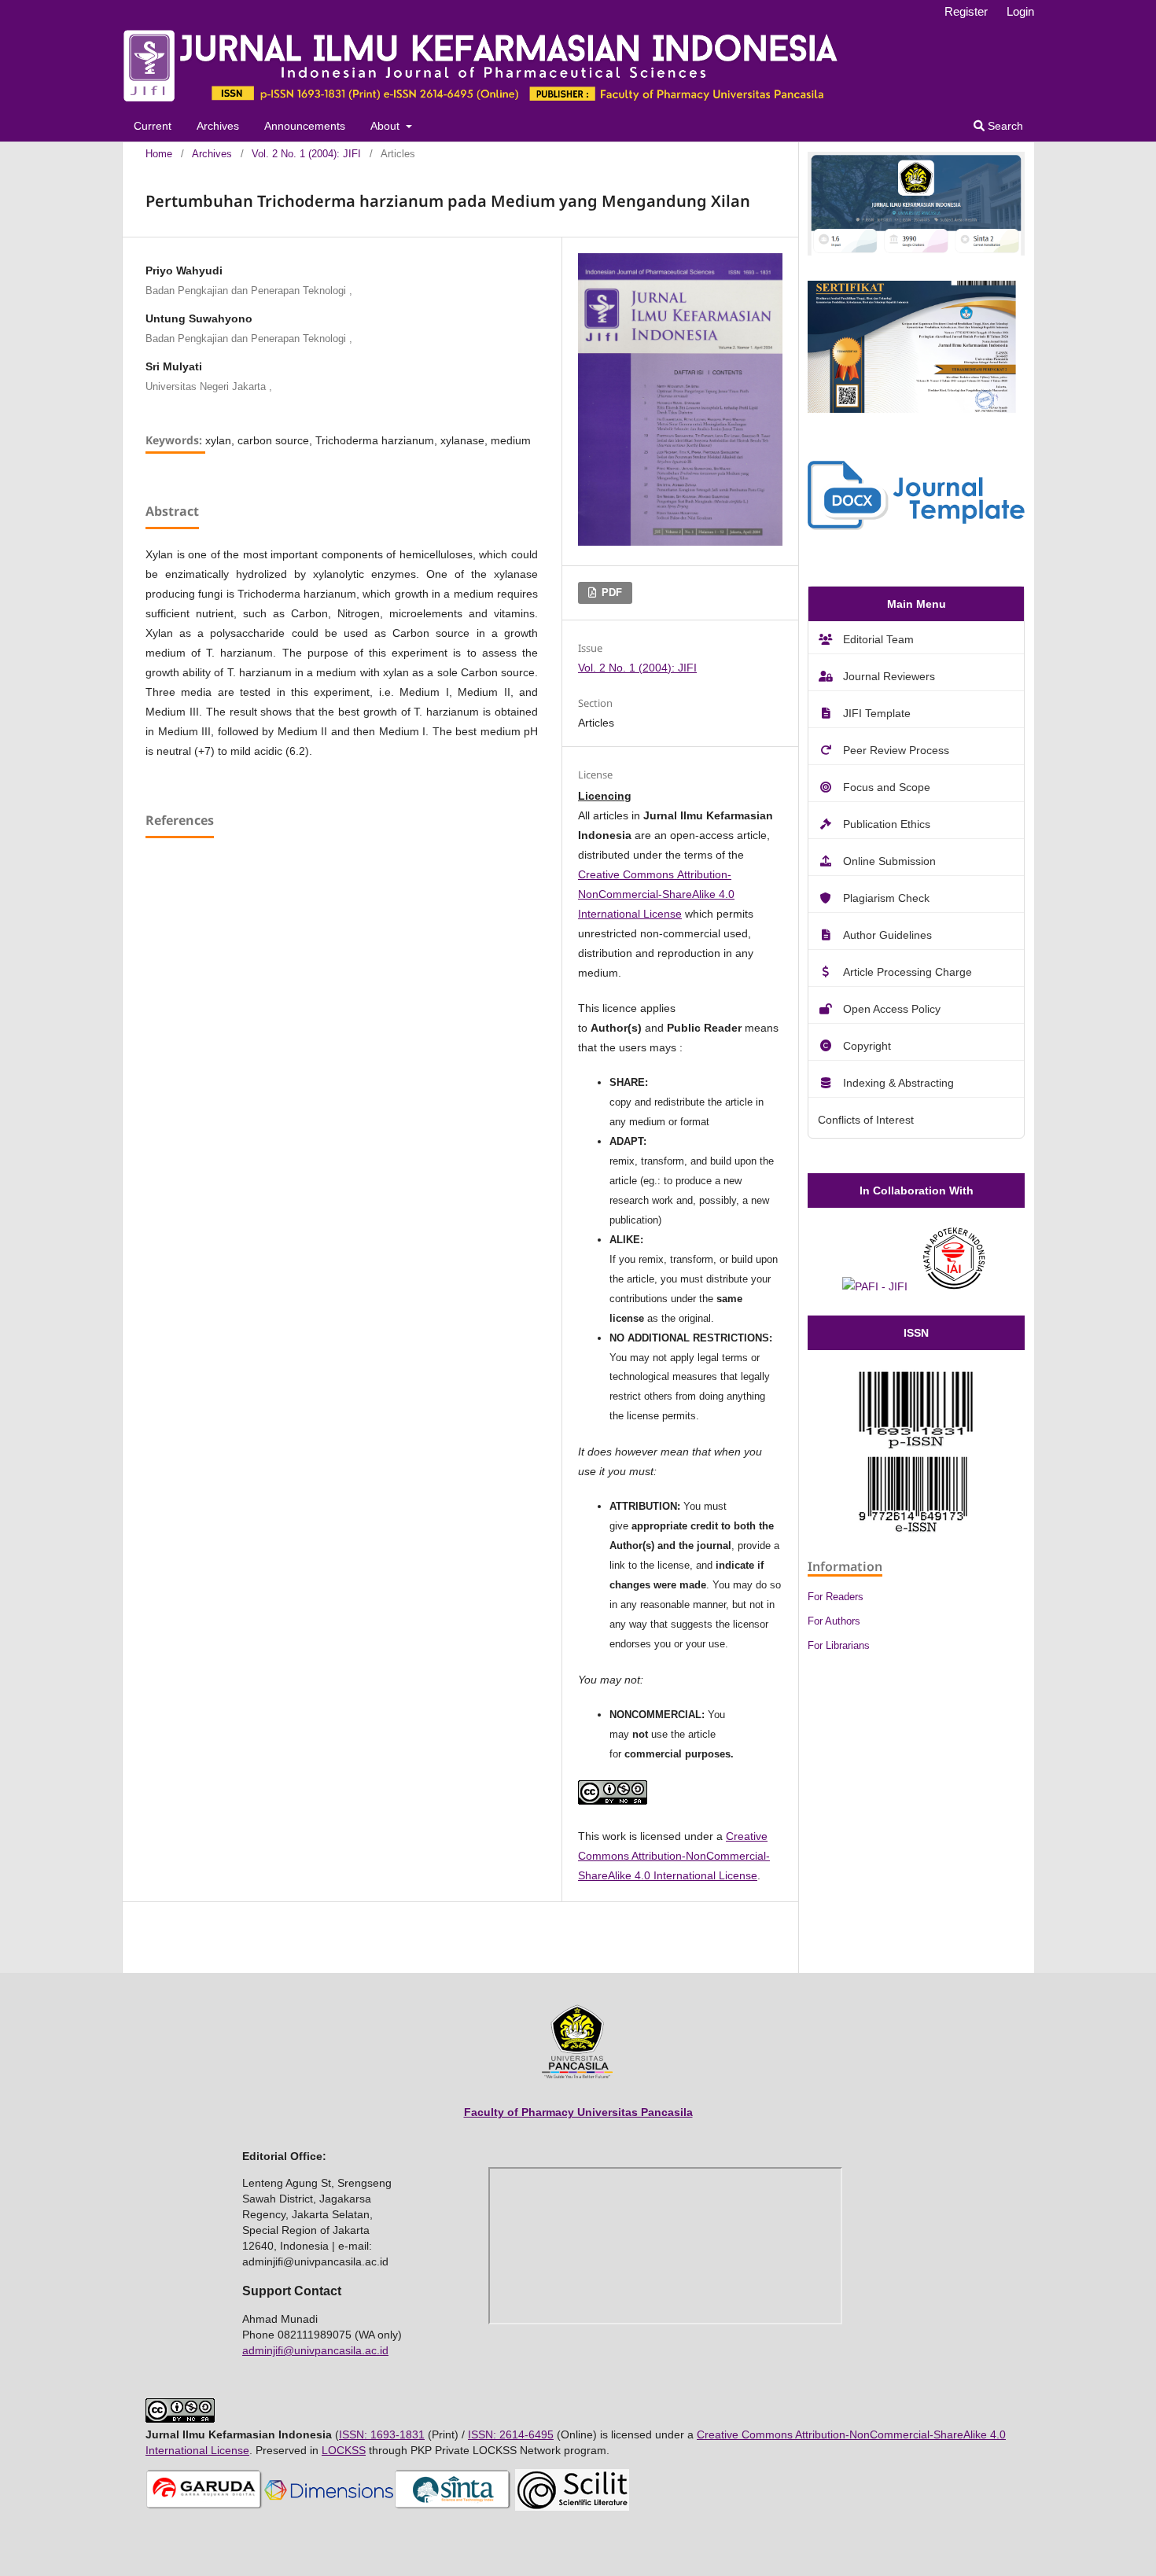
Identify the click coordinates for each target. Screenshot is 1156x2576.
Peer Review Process (896, 750)
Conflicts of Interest (866, 1120)
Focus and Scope (887, 787)
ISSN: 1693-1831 (382, 2434)
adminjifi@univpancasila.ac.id (315, 2350)
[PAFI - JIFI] (875, 1286)
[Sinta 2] (916, 252)
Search (1004, 126)
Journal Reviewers (889, 676)
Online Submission (889, 861)
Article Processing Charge (907, 972)
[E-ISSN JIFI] (916, 1529)
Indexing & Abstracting (898, 1083)
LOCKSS (344, 2450)
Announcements (305, 126)
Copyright (867, 1046)
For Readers (836, 1597)
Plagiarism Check (886, 898)
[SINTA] (453, 2507)
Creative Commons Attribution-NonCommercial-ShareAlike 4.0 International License (656, 894)
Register (966, 11)
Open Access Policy (892, 1009)
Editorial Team (878, 639)
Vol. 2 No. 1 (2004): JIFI (306, 154)
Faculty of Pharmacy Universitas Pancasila (578, 2112)
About (387, 126)
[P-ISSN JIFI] (916, 1444)
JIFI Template (877, 713)
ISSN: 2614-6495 (511, 2434)
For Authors (834, 1621)
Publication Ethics (887, 824)
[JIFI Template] (916, 526)
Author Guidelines (887, 935)
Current (153, 126)
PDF (610, 592)
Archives (218, 126)
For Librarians (839, 1645)
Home (159, 154)
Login (1020, 11)
